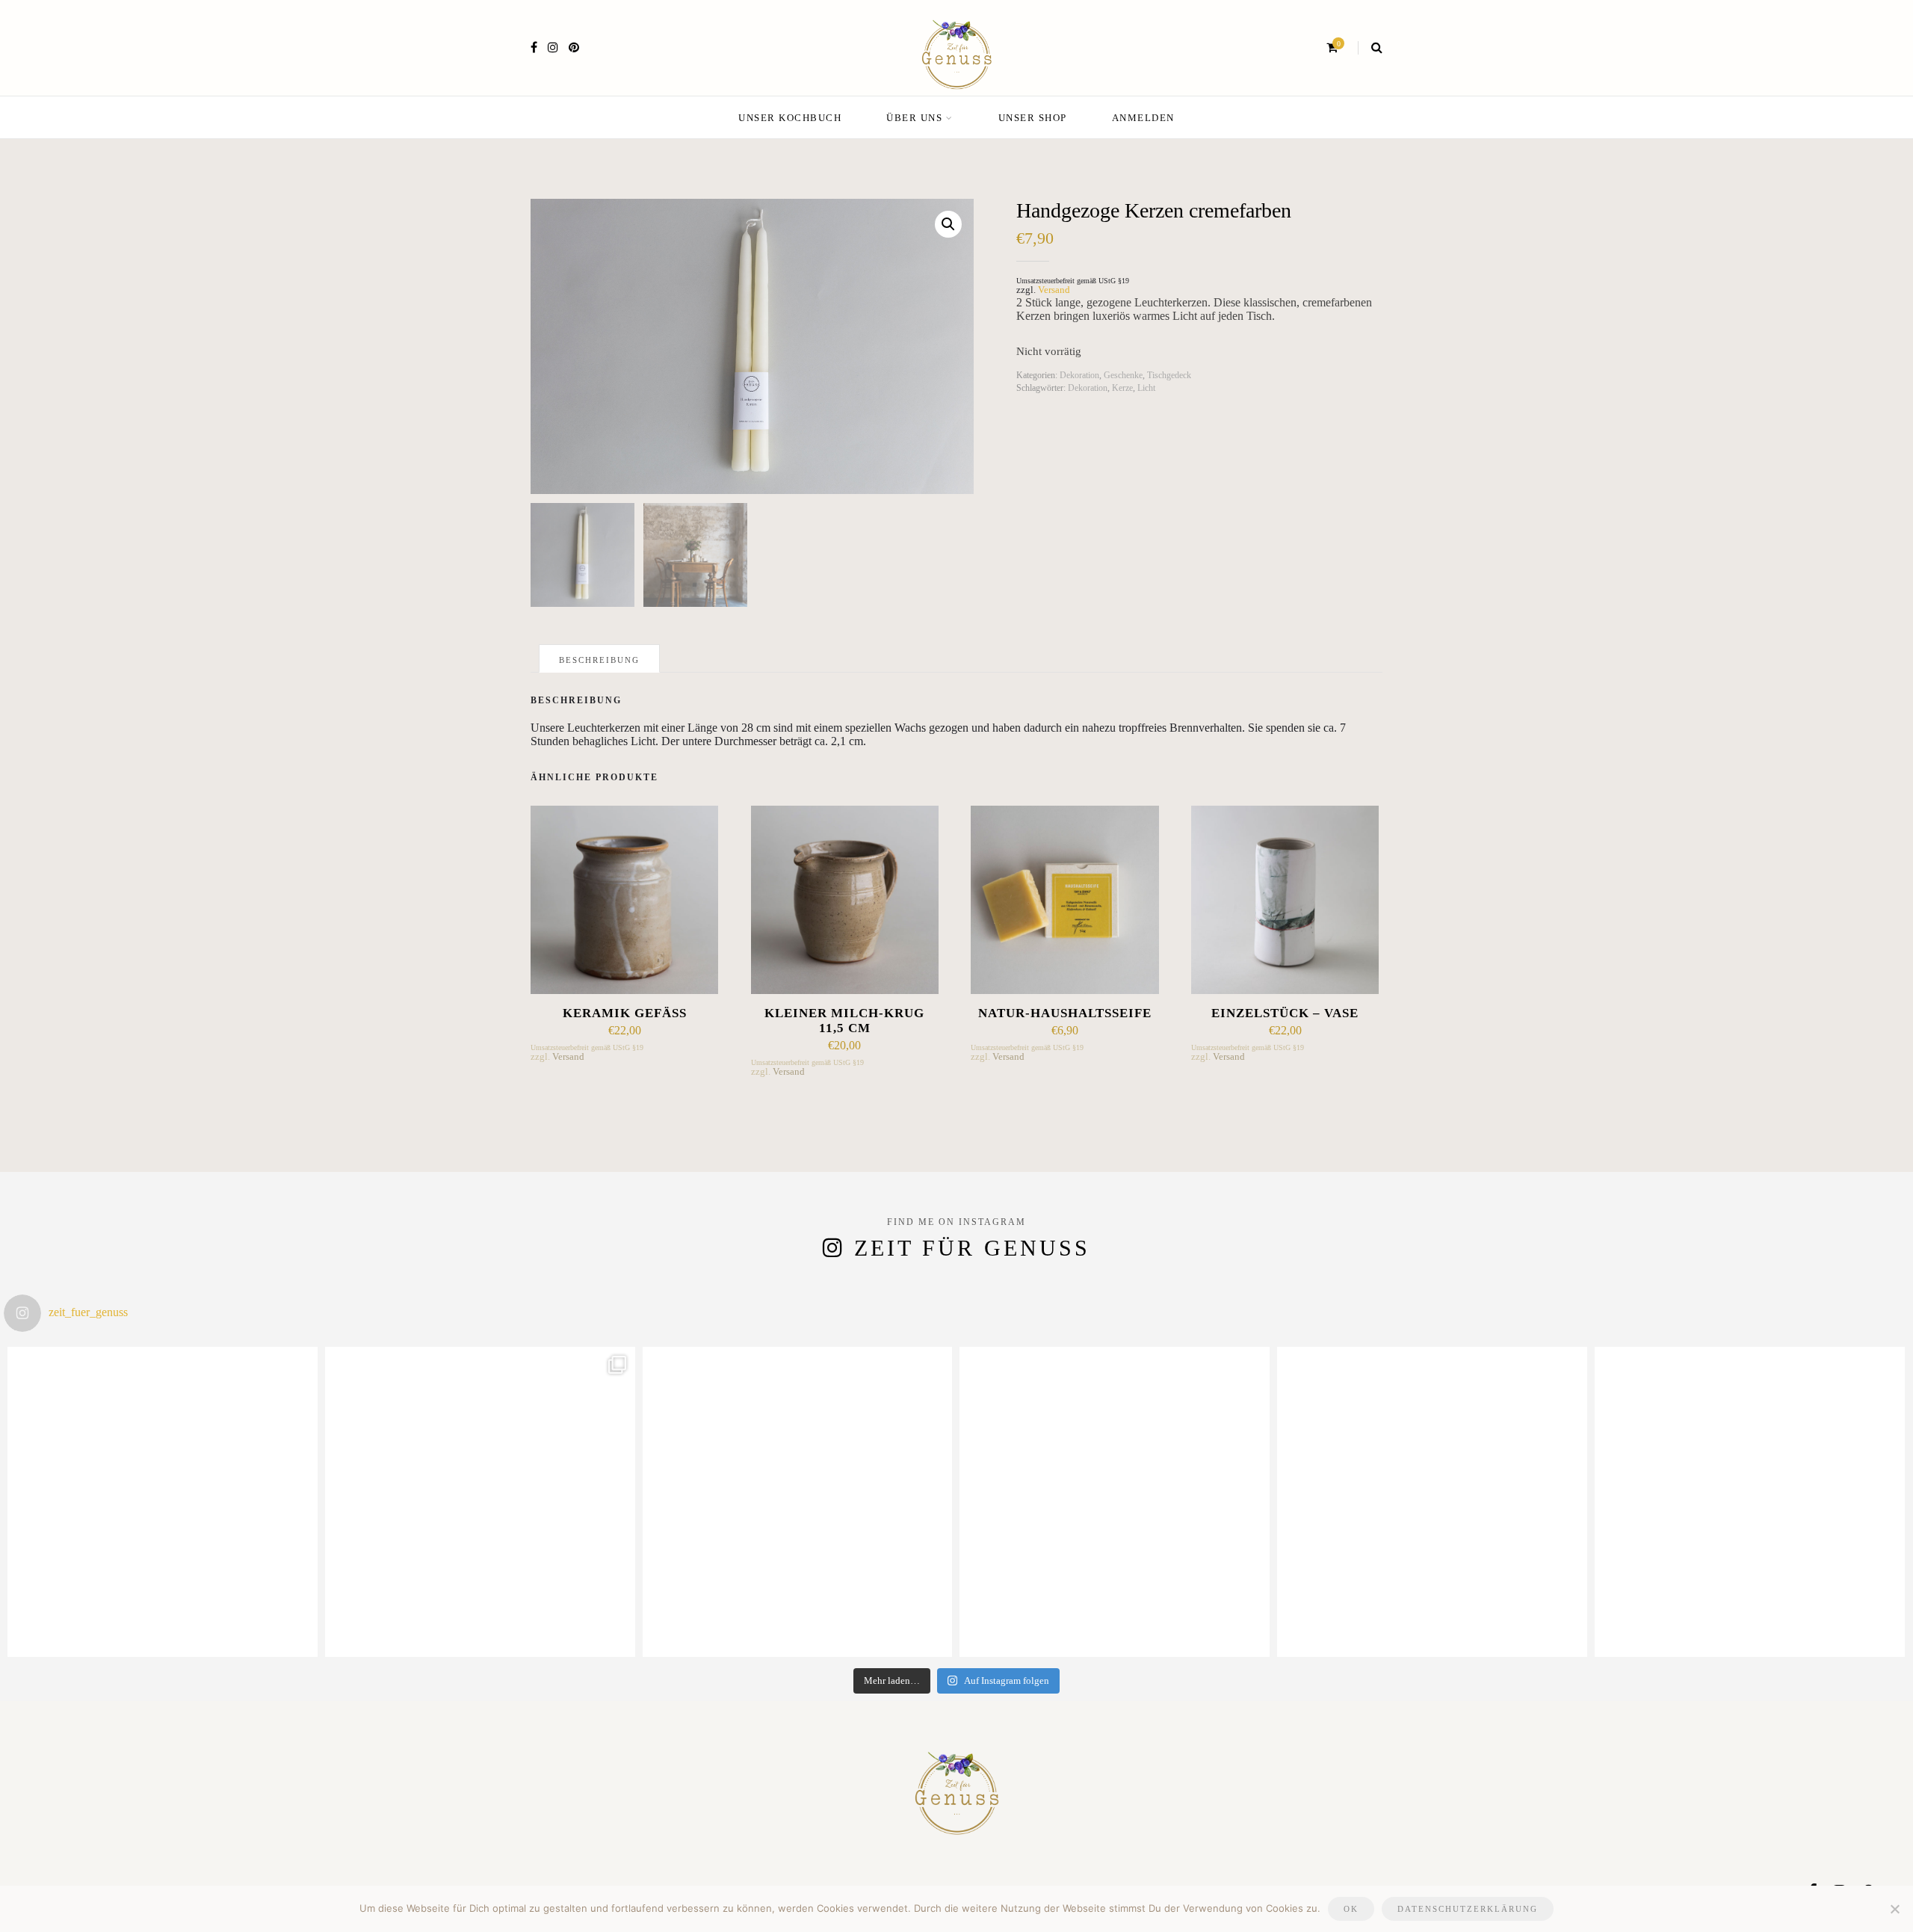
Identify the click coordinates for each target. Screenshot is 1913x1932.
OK (1351, 1909)
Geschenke (1123, 375)
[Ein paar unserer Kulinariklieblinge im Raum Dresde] (1750, 1502)
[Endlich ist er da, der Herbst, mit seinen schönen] (798, 1502)
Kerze (1122, 388)
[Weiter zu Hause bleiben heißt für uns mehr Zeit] (1115, 1502)
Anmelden (1143, 118)
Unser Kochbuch (790, 118)
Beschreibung (599, 660)
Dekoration (1079, 375)
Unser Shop (1033, 118)
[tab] (599, 658)
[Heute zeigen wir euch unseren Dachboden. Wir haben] (1432, 1502)
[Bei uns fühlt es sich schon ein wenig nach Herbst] (163, 1502)
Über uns (914, 118)
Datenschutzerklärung (1468, 1909)
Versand (1054, 290)
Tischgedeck (1169, 375)
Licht (1146, 388)
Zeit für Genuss (972, 1248)
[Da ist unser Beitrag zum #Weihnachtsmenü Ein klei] (480, 1502)
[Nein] (1894, 1909)
